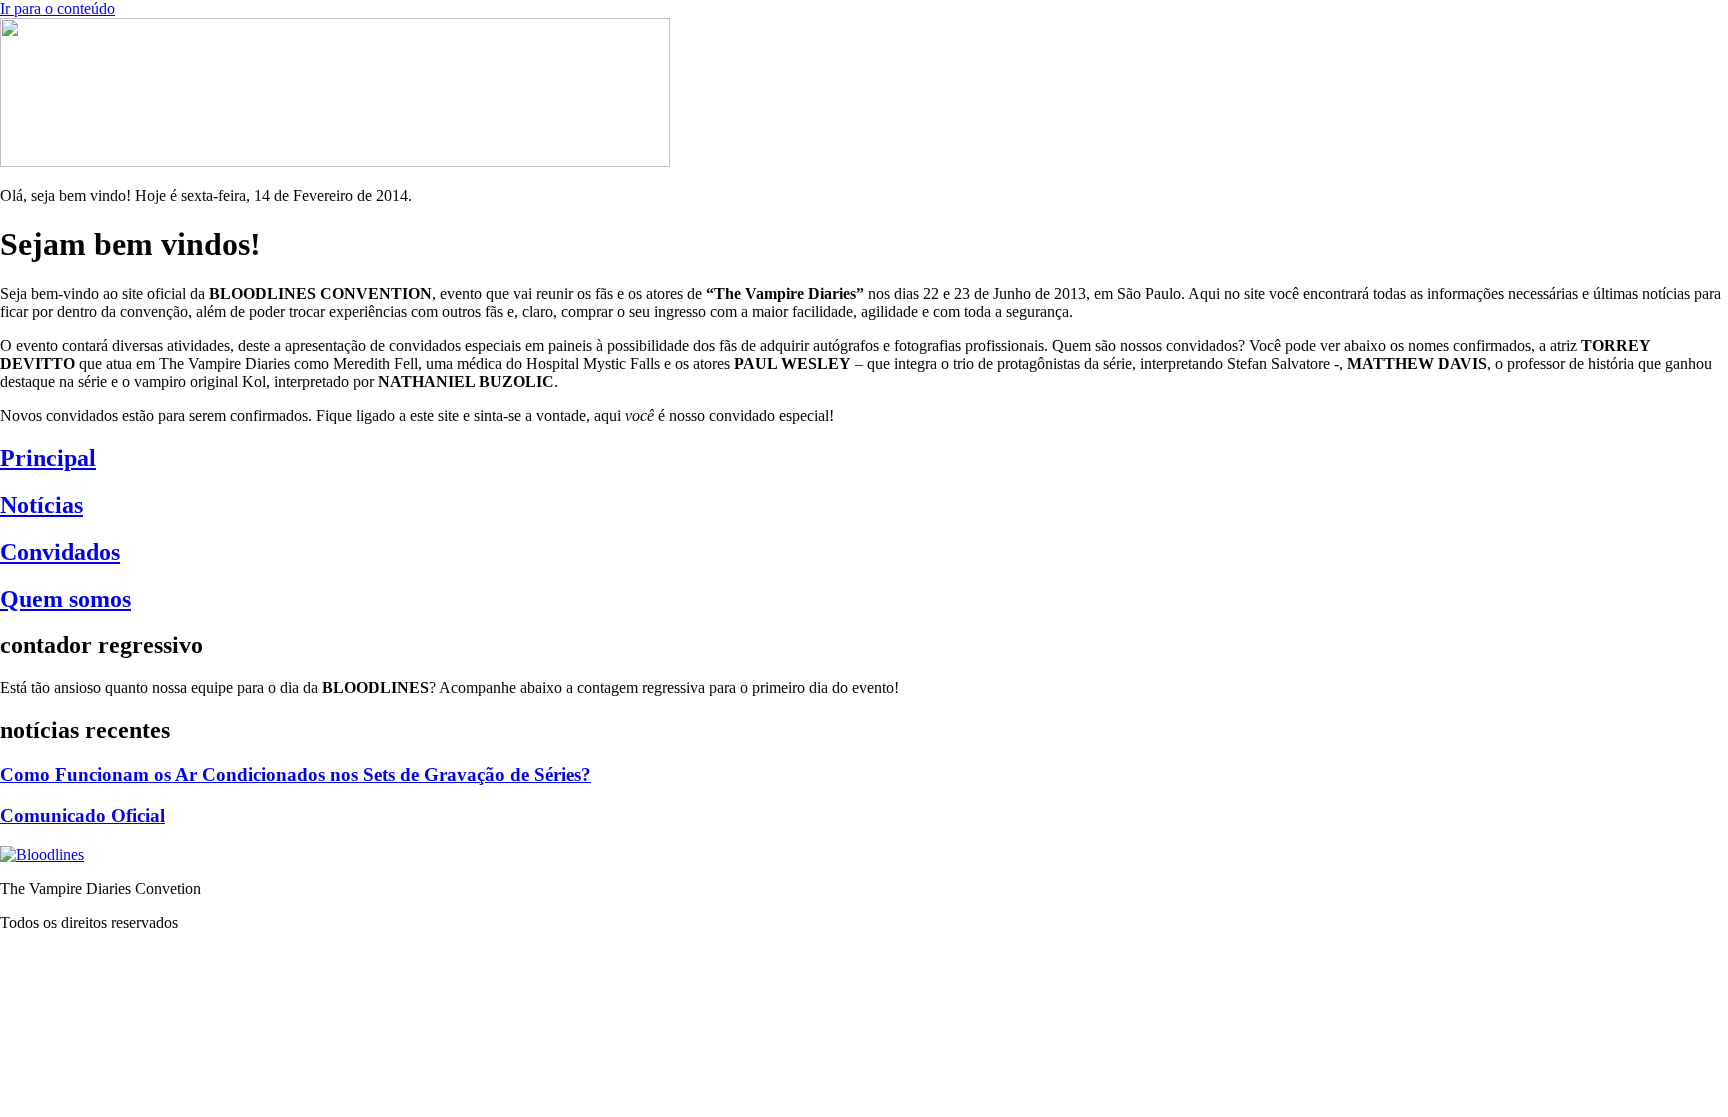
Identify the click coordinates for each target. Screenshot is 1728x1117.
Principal (48, 458)
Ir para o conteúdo (57, 8)
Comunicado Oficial (82, 815)
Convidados (60, 552)
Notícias (41, 505)
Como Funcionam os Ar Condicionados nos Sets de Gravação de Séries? (295, 774)
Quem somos (65, 599)
